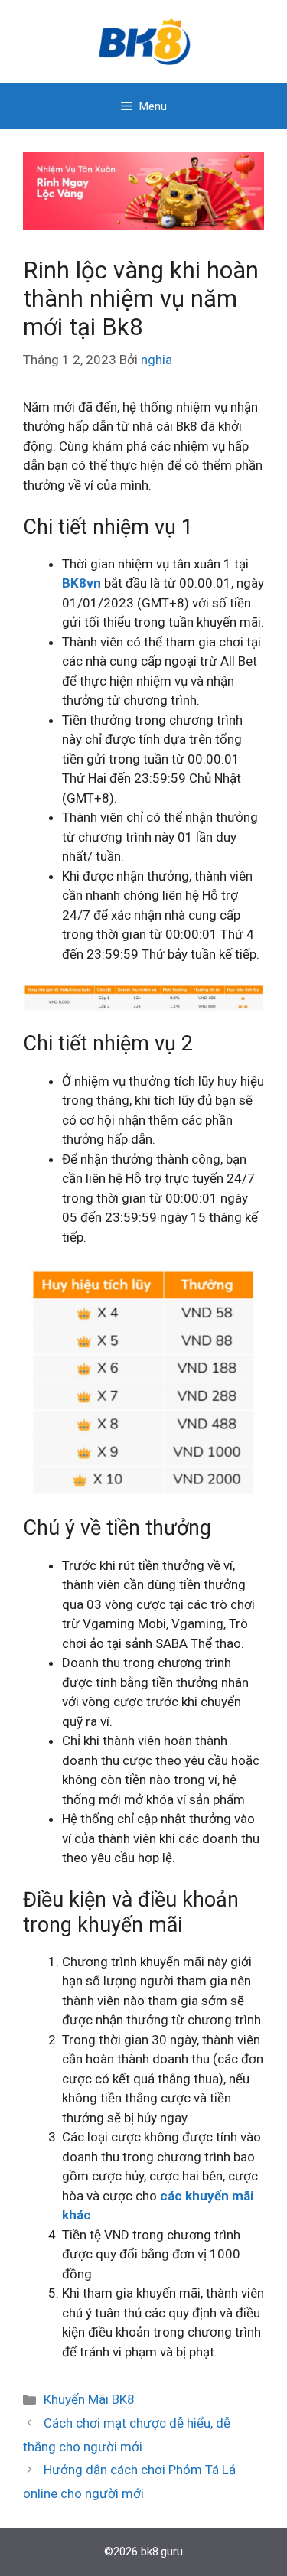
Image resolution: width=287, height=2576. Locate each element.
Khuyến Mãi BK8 (89, 2399)
